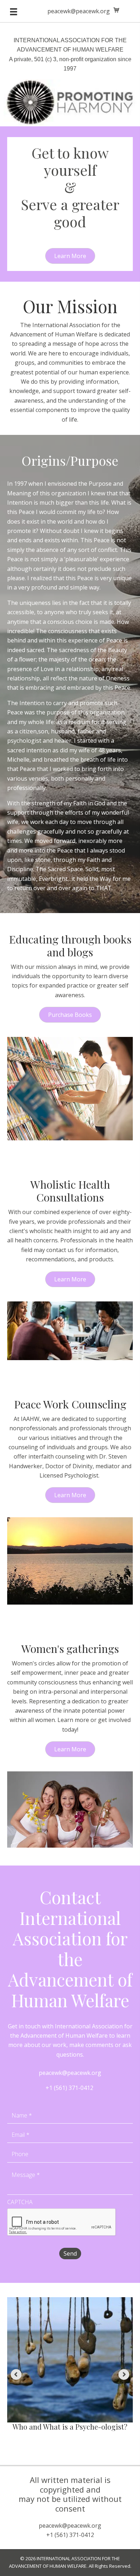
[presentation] (62, 2222)
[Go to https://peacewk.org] (70, 78)
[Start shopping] (117, 10)
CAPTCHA (20, 2202)
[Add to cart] (126, 2310)
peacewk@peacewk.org (79, 11)
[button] (70, 256)
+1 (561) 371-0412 (69, 2088)
